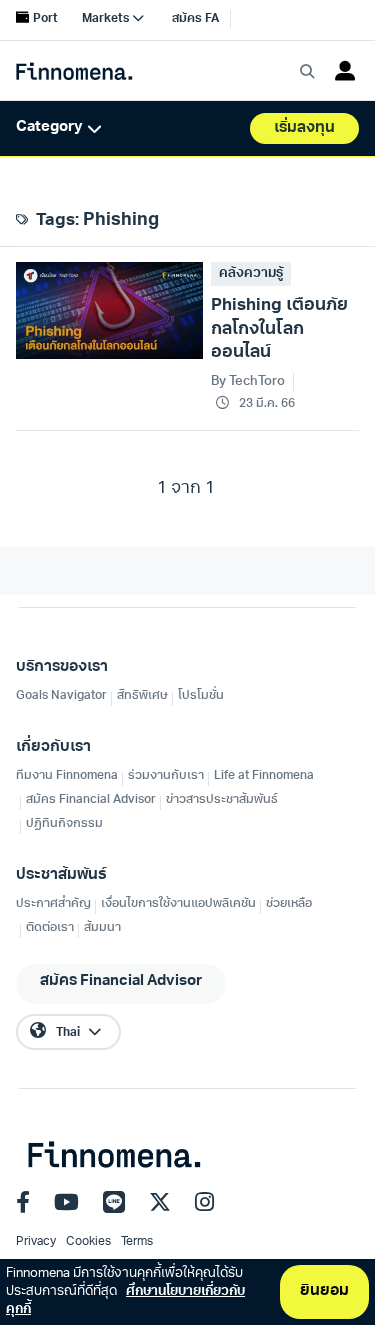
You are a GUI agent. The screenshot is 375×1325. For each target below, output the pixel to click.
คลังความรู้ (251, 273)
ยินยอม (324, 1291)
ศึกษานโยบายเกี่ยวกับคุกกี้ (125, 1300)
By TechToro (248, 381)
